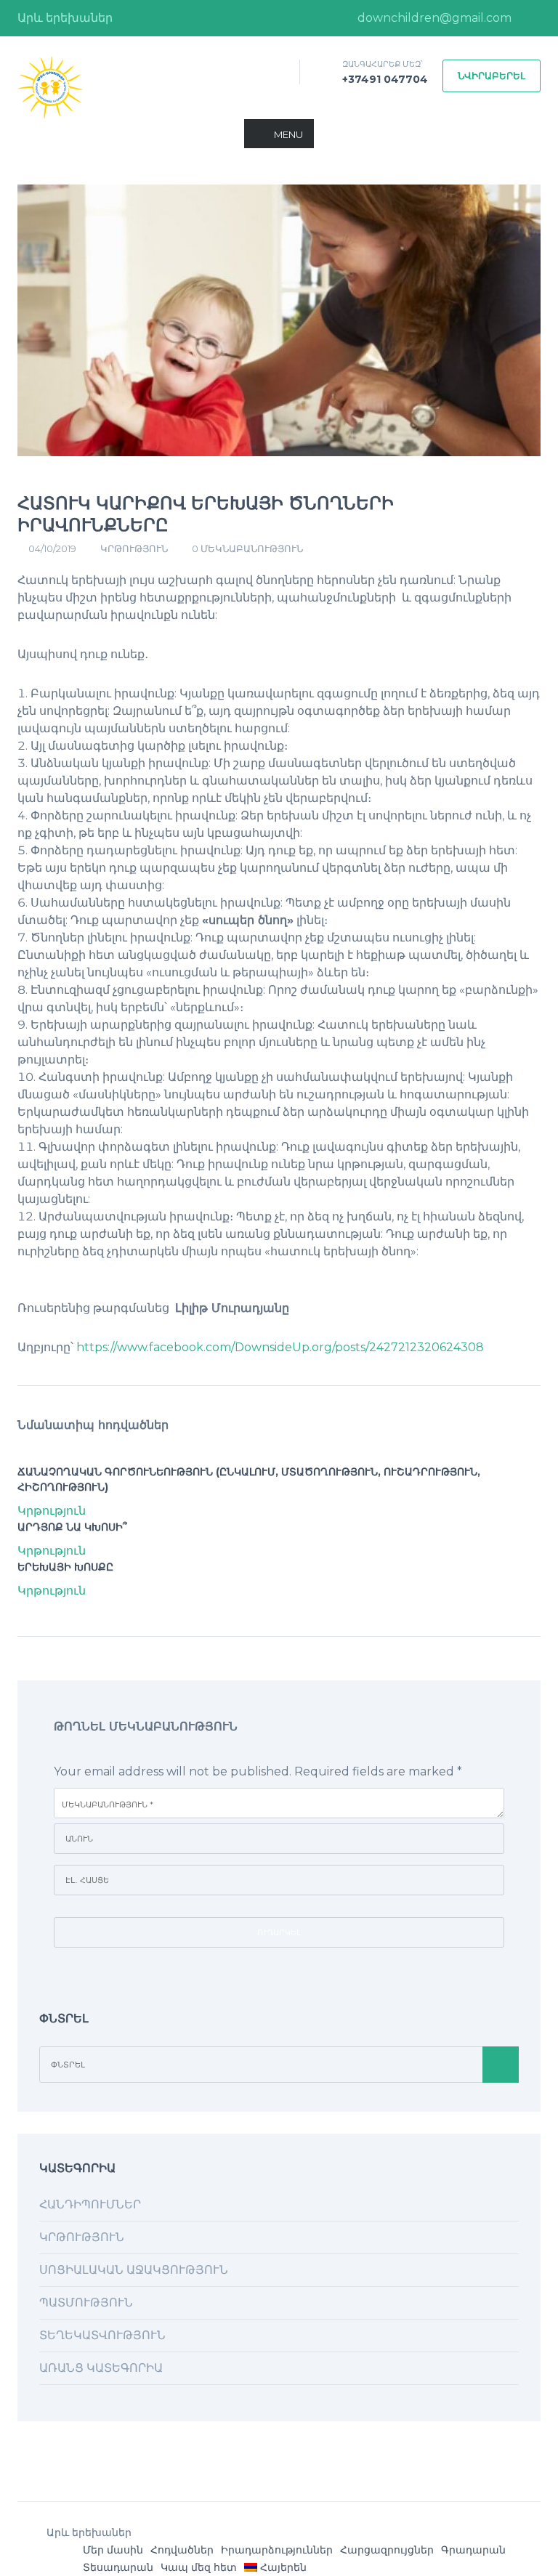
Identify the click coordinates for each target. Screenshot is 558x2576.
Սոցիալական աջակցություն (134, 2270)
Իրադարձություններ (277, 2550)
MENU (288, 134)
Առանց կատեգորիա (101, 2368)
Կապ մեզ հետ (199, 2567)
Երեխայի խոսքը (65, 1567)
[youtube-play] (530, 18)
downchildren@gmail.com (433, 18)
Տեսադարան (118, 2567)
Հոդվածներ (182, 2550)
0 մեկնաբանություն (247, 548)
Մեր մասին (113, 2550)
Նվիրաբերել (492, 76)
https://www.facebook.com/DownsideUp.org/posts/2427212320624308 (280, 1347)
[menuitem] (275, 2567)
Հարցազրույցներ (387, 2550)
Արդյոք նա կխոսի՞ (72, 1527)
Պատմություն (86, 2302)
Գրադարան (473, 2550)
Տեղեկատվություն (102, 2335)
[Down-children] (50, 87)
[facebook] (324, 18)
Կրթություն (134, 548)
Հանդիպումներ (90, 2204)
